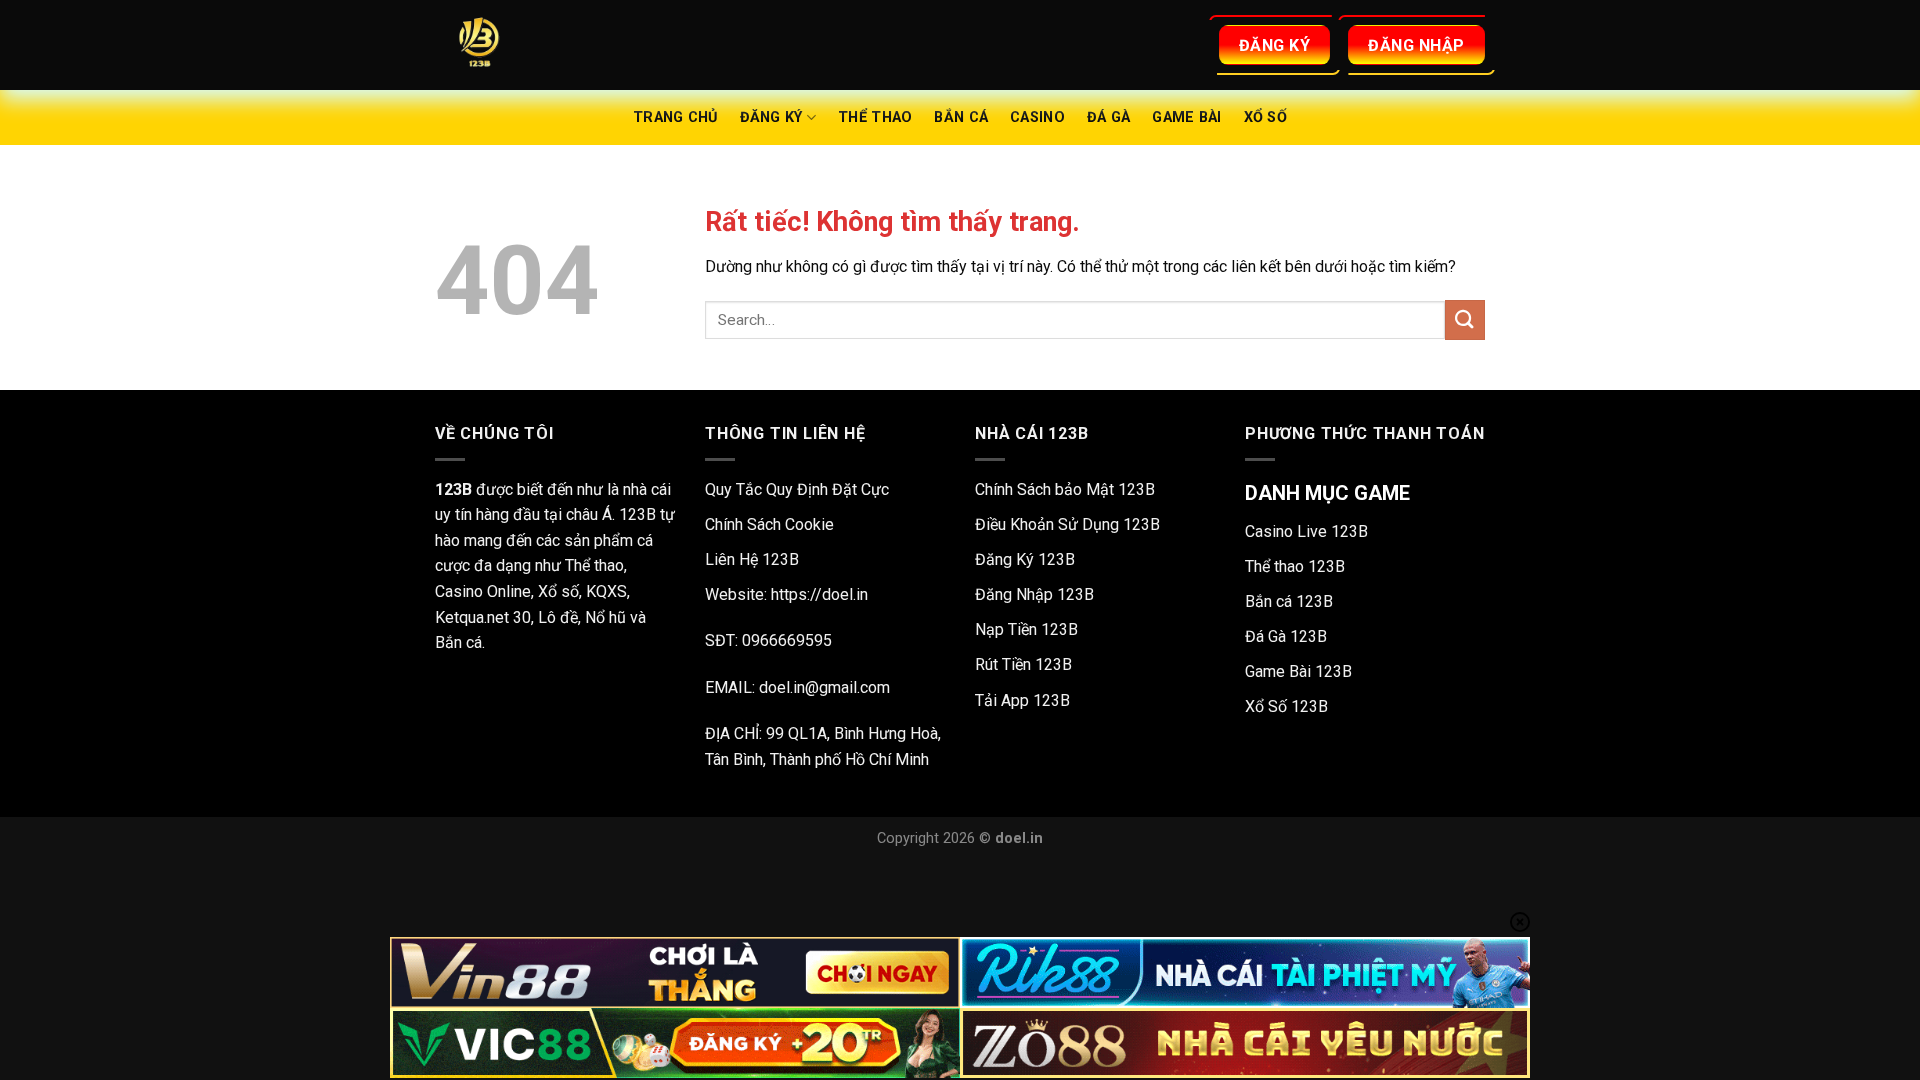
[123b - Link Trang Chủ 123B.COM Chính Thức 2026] (535, 45)
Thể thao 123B (1295, 566)
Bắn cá (961, 117)
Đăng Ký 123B (1025, 559)
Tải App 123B (1022, 700)
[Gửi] (1465, 319)
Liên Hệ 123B (752, 559)
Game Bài (1186, 117)
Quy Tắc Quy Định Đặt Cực (797, 489)
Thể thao (875, 117)
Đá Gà (1108, 117)
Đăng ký (771, 117)
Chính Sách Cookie (769, 524)
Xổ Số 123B (1286, 706)
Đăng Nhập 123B (1034, 594)
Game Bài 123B (1298, 671)
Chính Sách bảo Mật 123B (1065, 489)
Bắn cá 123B (1289, 601)
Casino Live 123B (1306, 531)
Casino (1037, 117)
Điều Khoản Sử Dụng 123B (1067, 524)
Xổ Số (1265, 117)
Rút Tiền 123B (1023, 664)
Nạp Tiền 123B (1026, 629)
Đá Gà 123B (1286, 636)
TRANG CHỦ (675, 117)
